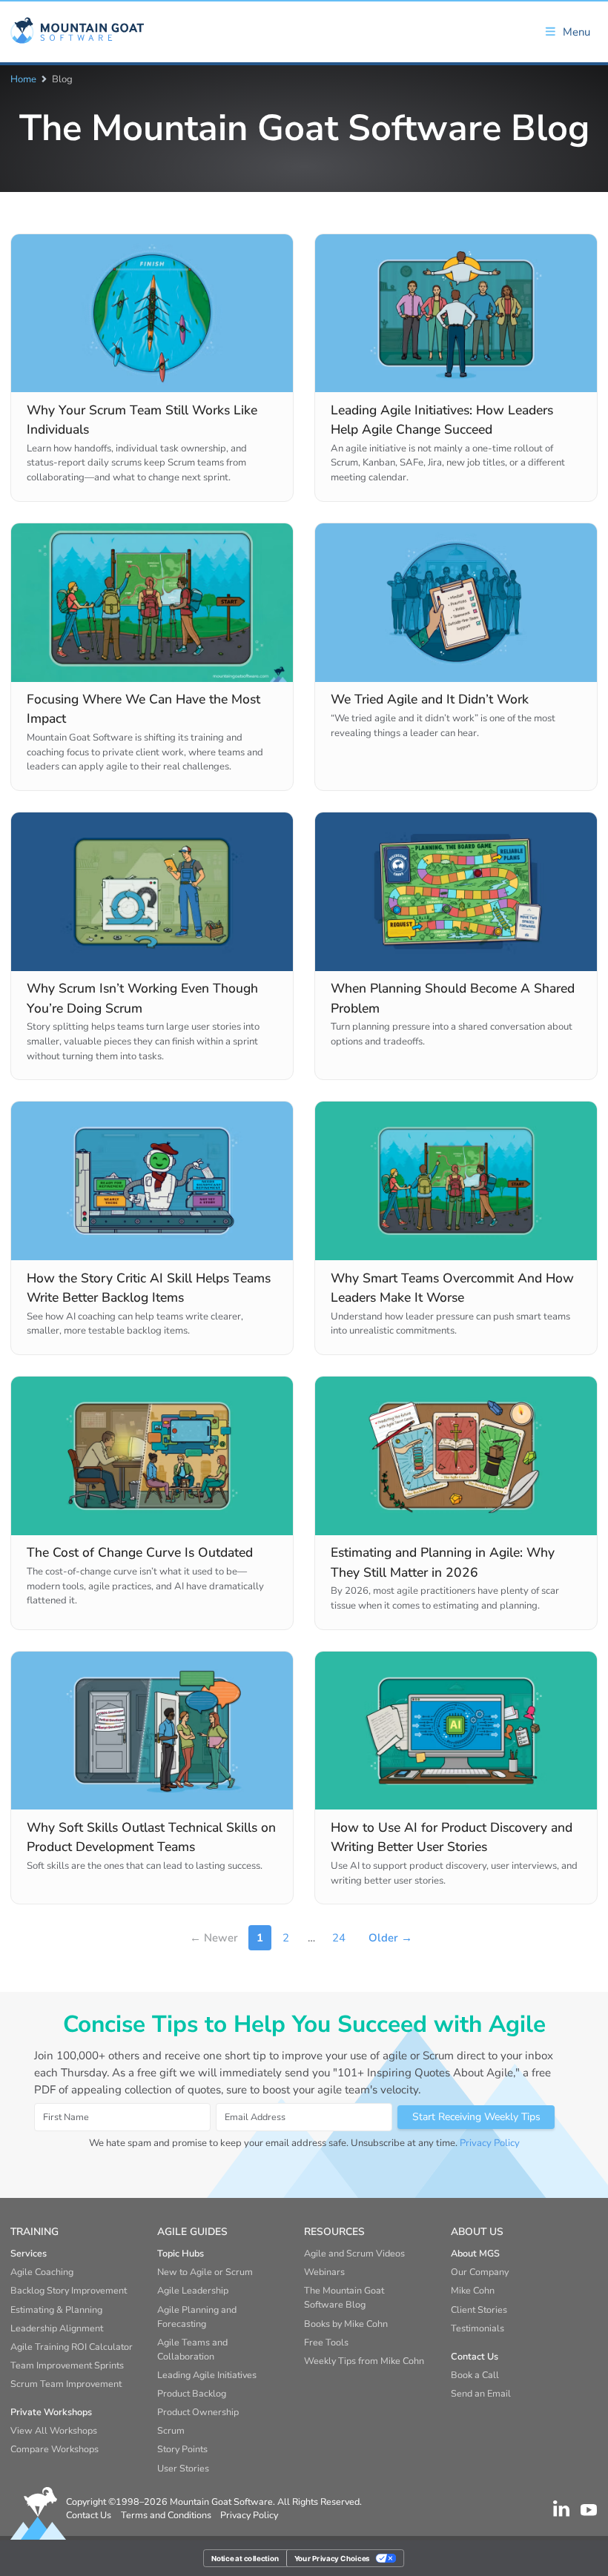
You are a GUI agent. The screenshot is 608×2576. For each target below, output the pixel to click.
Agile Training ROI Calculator (72, 2347)
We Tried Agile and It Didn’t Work (430, 699)
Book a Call (475, 2375)
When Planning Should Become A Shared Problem (453, 998)
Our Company (480, 2272)
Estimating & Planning (56, 2310)
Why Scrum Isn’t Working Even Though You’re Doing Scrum (142, 998)
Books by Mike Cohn (346, 2324)
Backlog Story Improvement (69, 2290)
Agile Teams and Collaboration (192, 2349)
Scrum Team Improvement (66, 2384)
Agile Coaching (42, 2272)
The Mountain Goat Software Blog (344, 2297)
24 (339, 1938)
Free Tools (326, 2342)
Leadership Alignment (57, 2328)
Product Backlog (192, 2393)
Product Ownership (198, 2412)
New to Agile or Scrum (205, 2272)
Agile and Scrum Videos (354, 2253)
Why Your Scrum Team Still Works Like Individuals (142, 420)
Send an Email (481, 2393)
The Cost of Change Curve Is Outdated (140, 1552)
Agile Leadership (193, 2290)
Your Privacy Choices (332, 2557)
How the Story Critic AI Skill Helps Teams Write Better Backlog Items (149, 1288)
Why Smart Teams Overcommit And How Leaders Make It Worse (452, 1288)
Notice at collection (245, 2557)
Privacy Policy (490, 2143)
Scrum (171, 2430)
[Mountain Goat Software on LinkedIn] (561, 2509)
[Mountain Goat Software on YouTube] (589, 2509)
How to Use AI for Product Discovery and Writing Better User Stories (452, 1837)
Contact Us (89, 2515)
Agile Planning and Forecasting (197, 2317)
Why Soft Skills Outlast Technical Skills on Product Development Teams (151, 1837)
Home (23, 79)
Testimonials (478, 2328)
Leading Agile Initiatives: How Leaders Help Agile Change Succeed (442, 420)
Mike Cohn (473, 2290)
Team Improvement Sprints (67, 2365)
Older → (390, 1938)
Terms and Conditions (166, 2515)
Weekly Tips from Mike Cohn (364, 2361)
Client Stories (479, 2310)
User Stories (183, 2468)
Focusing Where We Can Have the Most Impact (143, 709)
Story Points (182, 2449)
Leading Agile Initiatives (207, 2375)
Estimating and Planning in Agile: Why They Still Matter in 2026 (443, 1562)
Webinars (324, 2272)
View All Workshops (54, 2430)
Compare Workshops (54, 2449)
